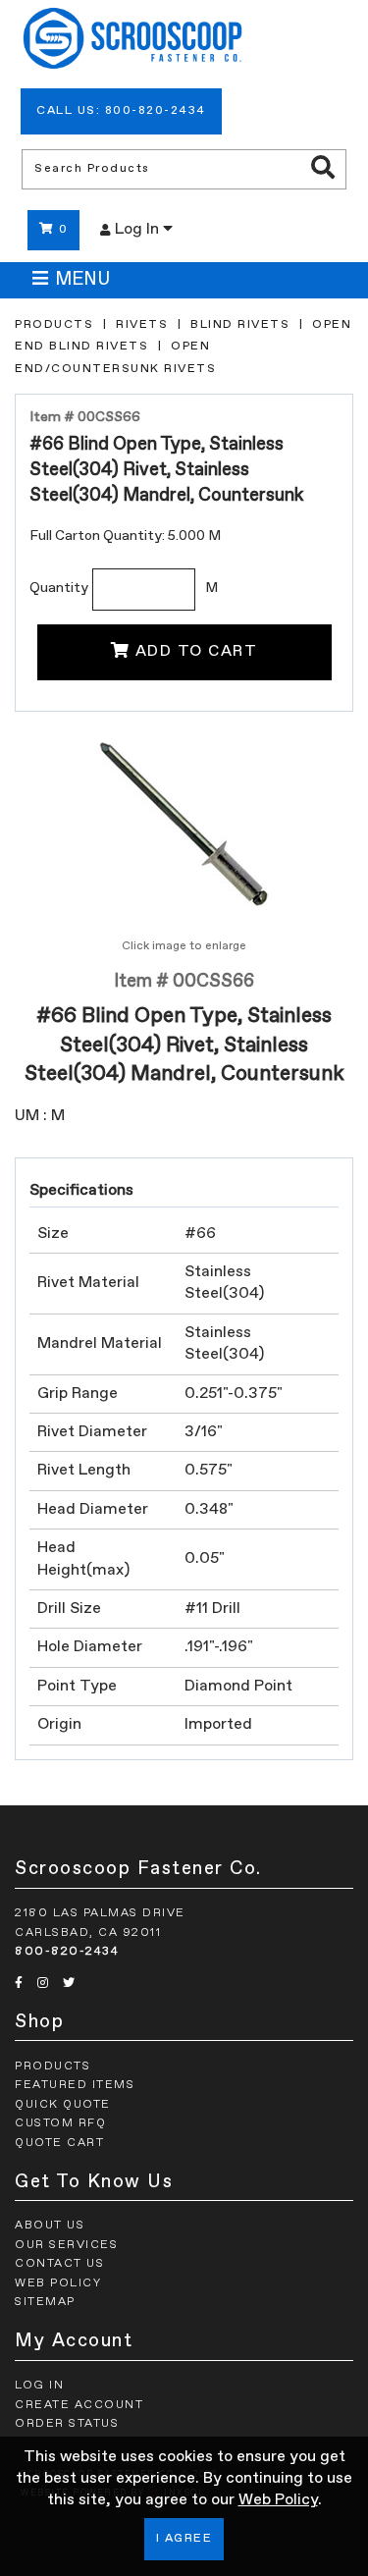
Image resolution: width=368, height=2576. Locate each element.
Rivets (142, 325)
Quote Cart (59, 2143)
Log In (139, 230)
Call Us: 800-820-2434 (121, 111)
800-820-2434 (67, 1952)
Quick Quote (63, 2105)
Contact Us (59, 2264)
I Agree (184, 2539)
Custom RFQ (60, 2123)
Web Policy (278, 2500)
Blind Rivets (240, 325)
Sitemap (45, 2302)
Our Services (66, 2245)
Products (54, 325)
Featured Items (75, 2085)
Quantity (59, 588)
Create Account (79, 2405)
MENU (82, 280)
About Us (50, 2226)
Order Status (67, 2424)
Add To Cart (197, 652)
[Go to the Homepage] (132, 41)
